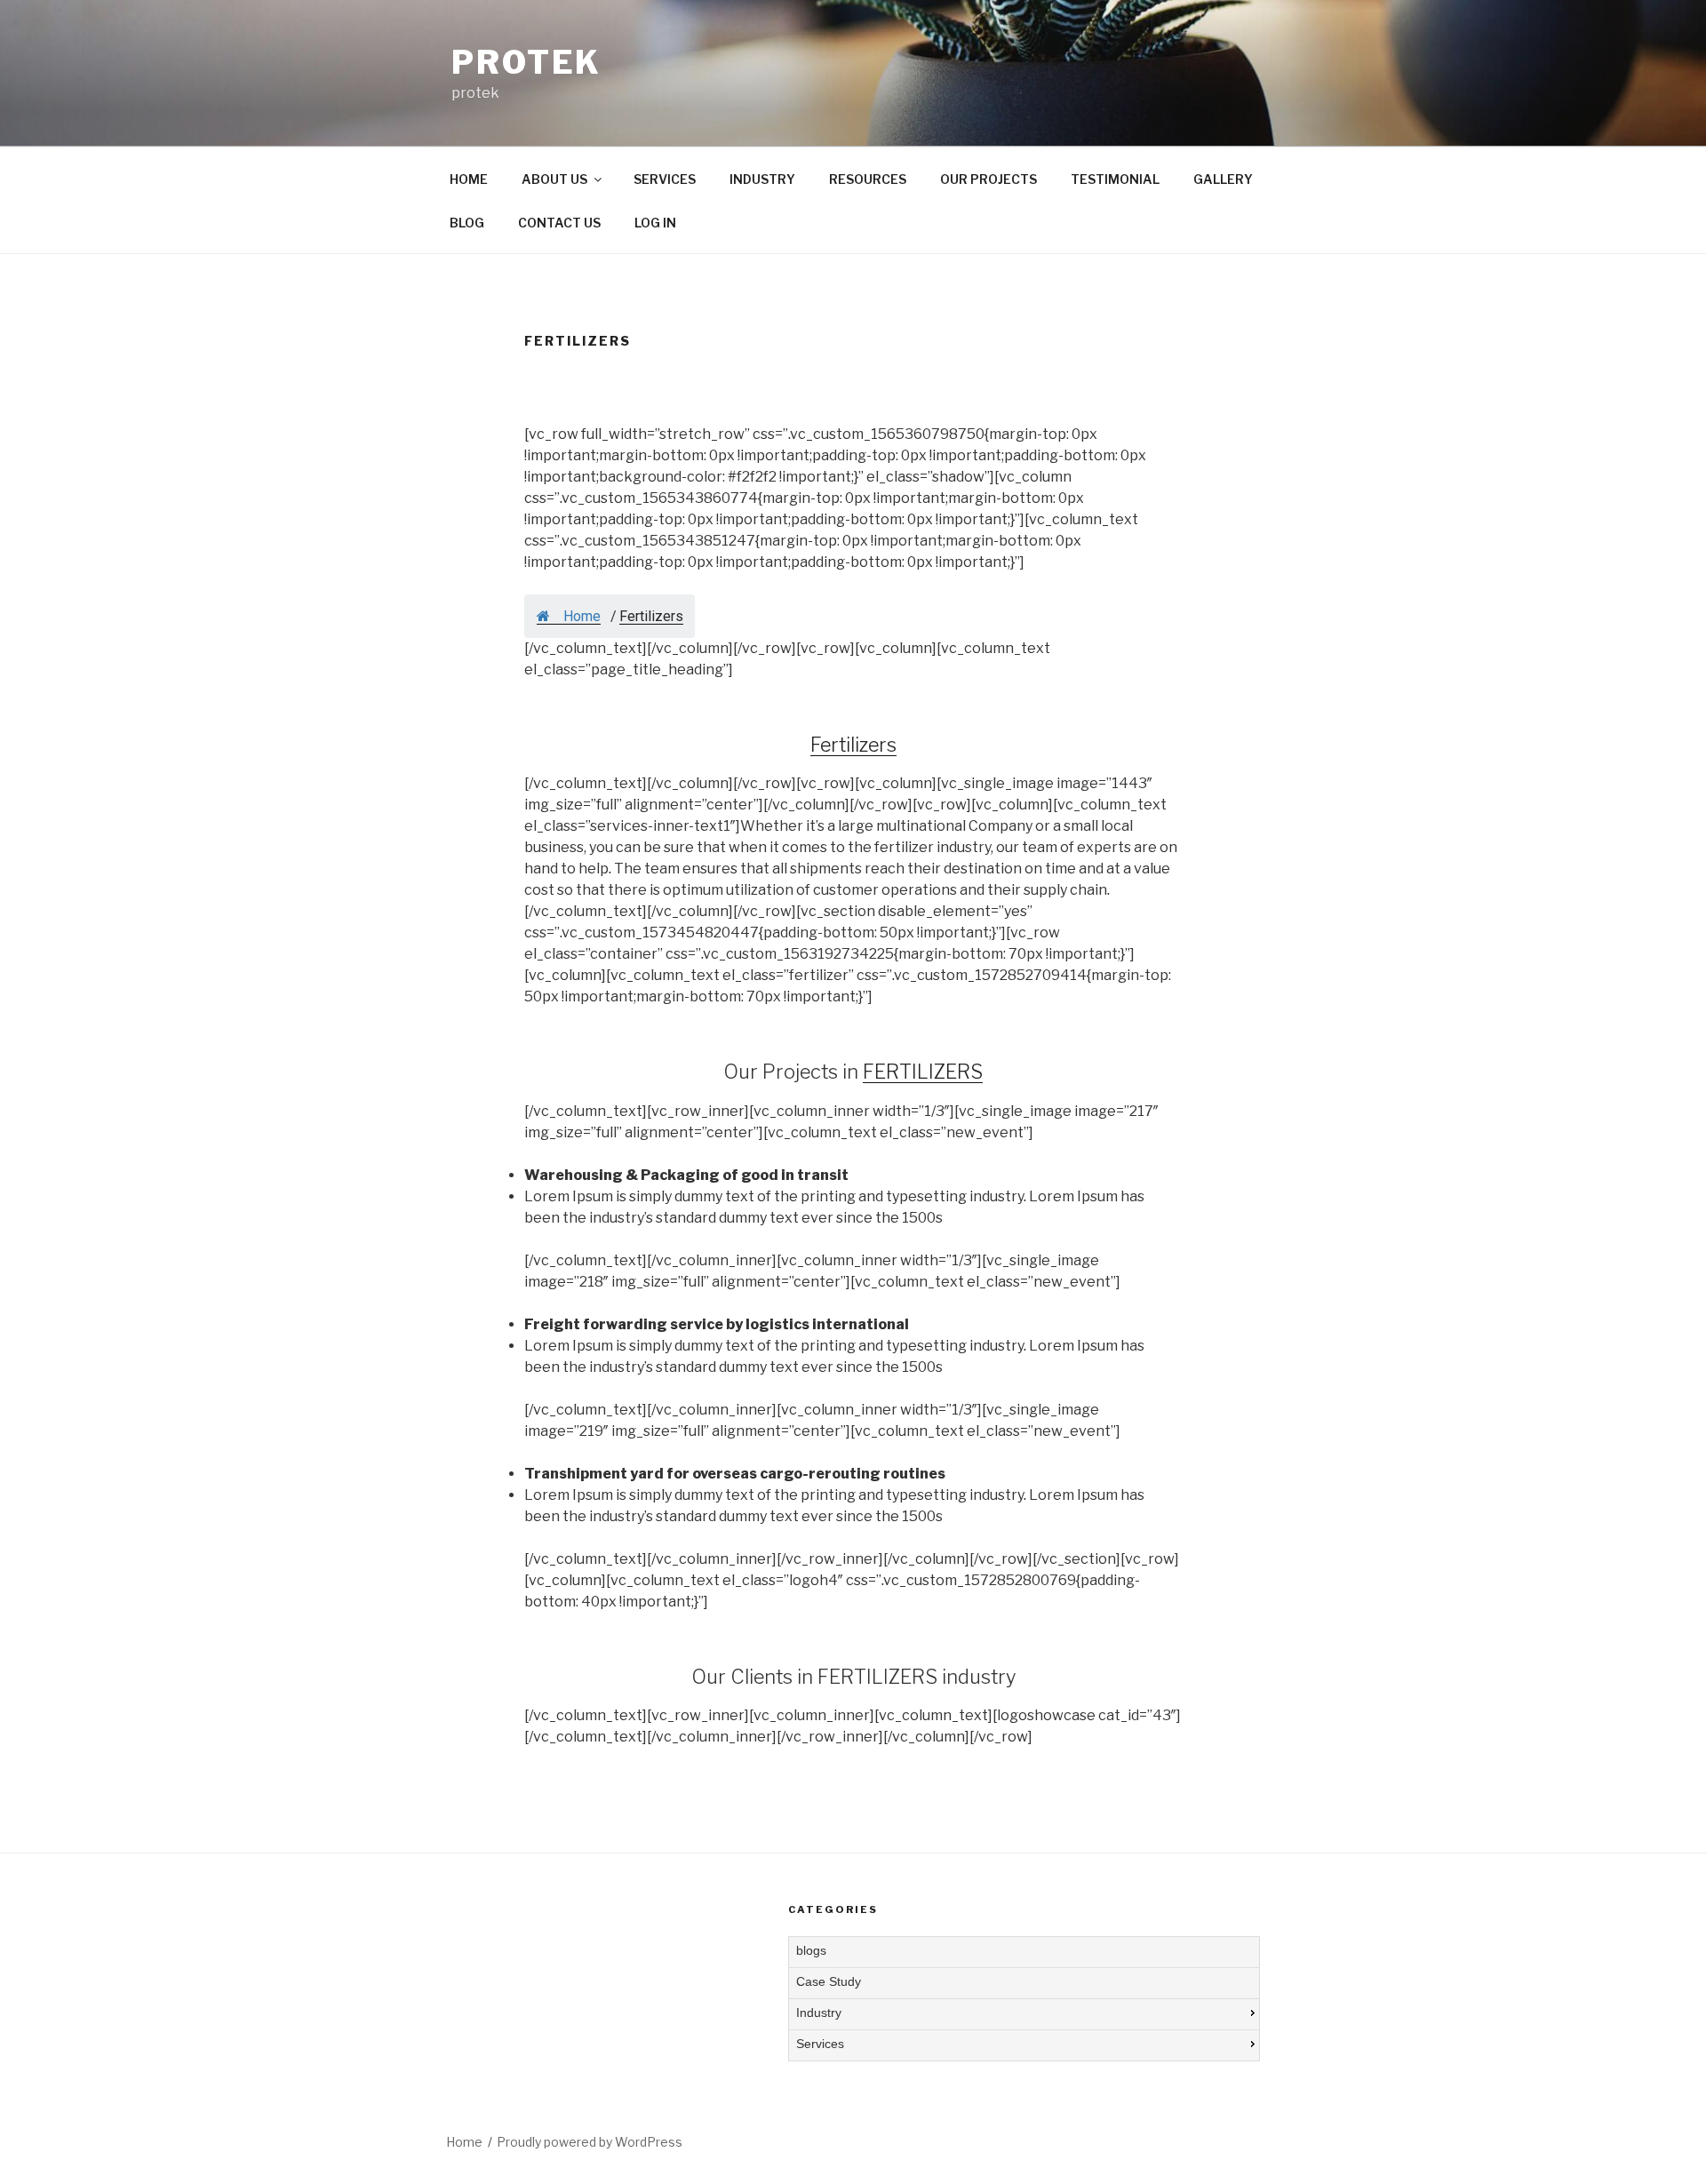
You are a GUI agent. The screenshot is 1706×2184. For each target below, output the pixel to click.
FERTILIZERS (923, 1072)
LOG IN (655, 223)
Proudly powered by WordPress (590, 2142)
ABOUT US (554, 179)
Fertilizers (853, 745)
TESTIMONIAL (1115, 179)
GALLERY (1223, 179)
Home (580, 616)
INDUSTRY (762, 179)
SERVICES (665, 179)
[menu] (1024, 1999)
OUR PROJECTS (989, 179)
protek (526, 62)
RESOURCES (868, 179)
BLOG (467, 223)
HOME (469, 179)
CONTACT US (559, 223)
